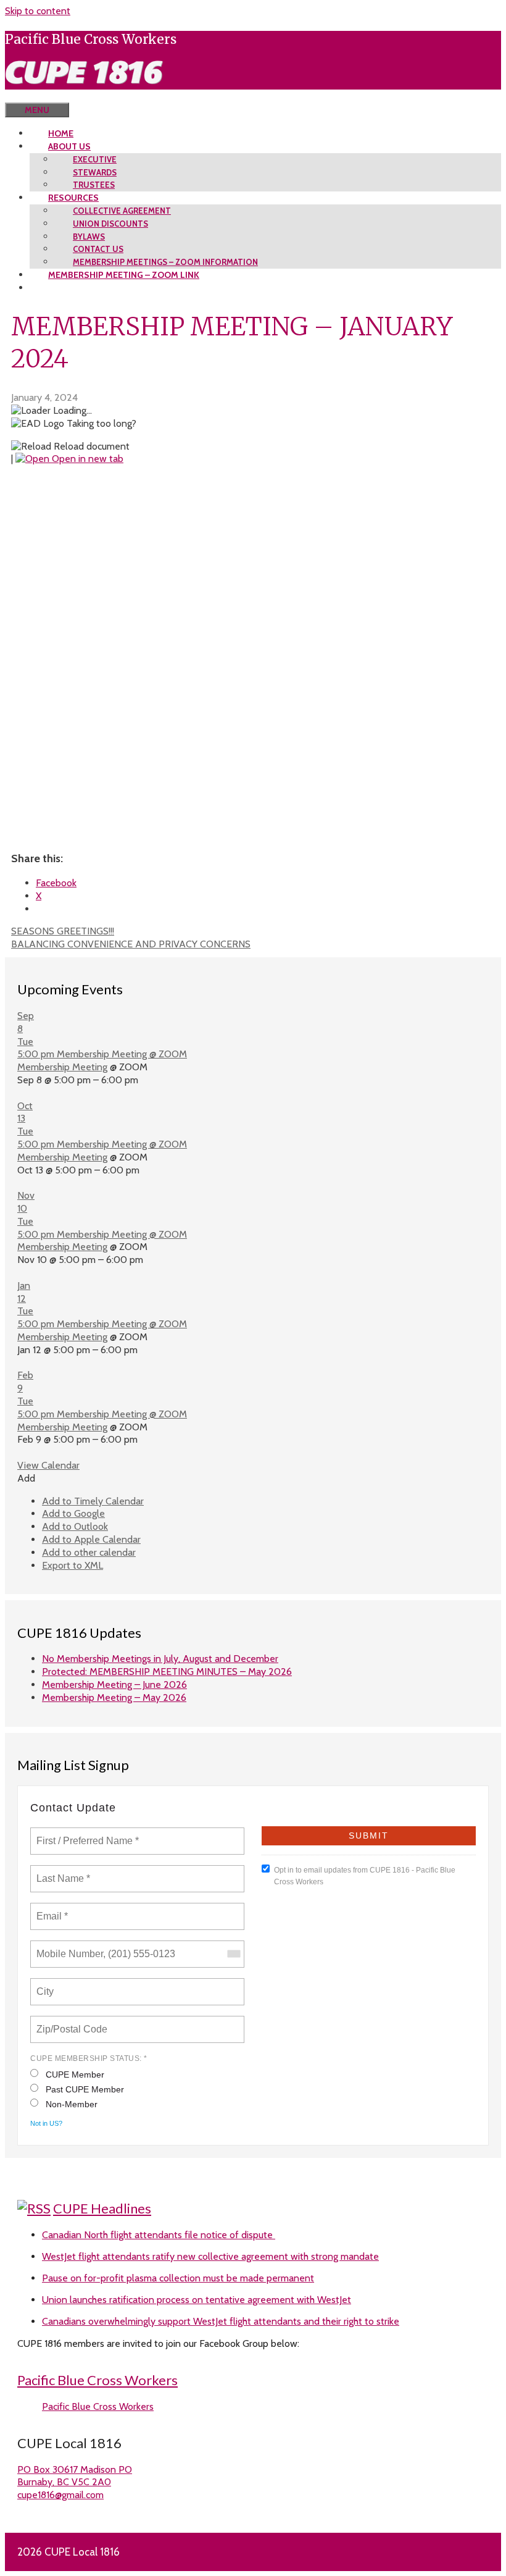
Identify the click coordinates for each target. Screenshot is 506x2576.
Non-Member (72, 2104)
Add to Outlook (75, 1526)
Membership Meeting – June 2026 (114, 1684)
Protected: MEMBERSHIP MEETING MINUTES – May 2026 (167, 1672)
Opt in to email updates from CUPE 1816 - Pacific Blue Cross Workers (365, 1876)
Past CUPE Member (85, 2089)
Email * (51, 1909)
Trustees (94, 185)
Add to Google (73, 1513)
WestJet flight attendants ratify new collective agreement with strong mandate (210, 2256)
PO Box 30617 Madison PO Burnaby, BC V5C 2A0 (75, 2476)
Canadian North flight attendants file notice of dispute (159, 2235)
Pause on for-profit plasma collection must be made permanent (178, 2278)
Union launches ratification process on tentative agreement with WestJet (197, 2300)
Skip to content (38, 11)
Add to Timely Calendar (93, 1501)
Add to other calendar (89, 1552)
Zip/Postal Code (70, 2022)
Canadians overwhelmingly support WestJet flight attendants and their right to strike (221, 2321)
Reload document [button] (90, 446)
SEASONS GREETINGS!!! (63, 931)
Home (61, 133)
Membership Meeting (62, 1067)
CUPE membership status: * (89, 2058)
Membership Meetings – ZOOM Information (165, 262)
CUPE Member (75, 2075)
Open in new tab (86, 459)
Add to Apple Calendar (91, 1539)
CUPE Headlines (102, 2208)
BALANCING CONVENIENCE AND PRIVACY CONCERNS (131, 944)
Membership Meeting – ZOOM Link (124, 275)
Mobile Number (68, 1947)
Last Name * (60, 1871)
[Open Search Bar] (23, 96)
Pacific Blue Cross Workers (97, 2380)
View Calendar (48, 1465)
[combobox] (233, 1954)
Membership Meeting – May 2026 (114, 1697)
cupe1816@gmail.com (60, 2495)
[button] (26, 1478)
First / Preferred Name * (87, 1834)
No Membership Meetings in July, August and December (160, 1659)
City (46, 1984)
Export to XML (73, 1565)
